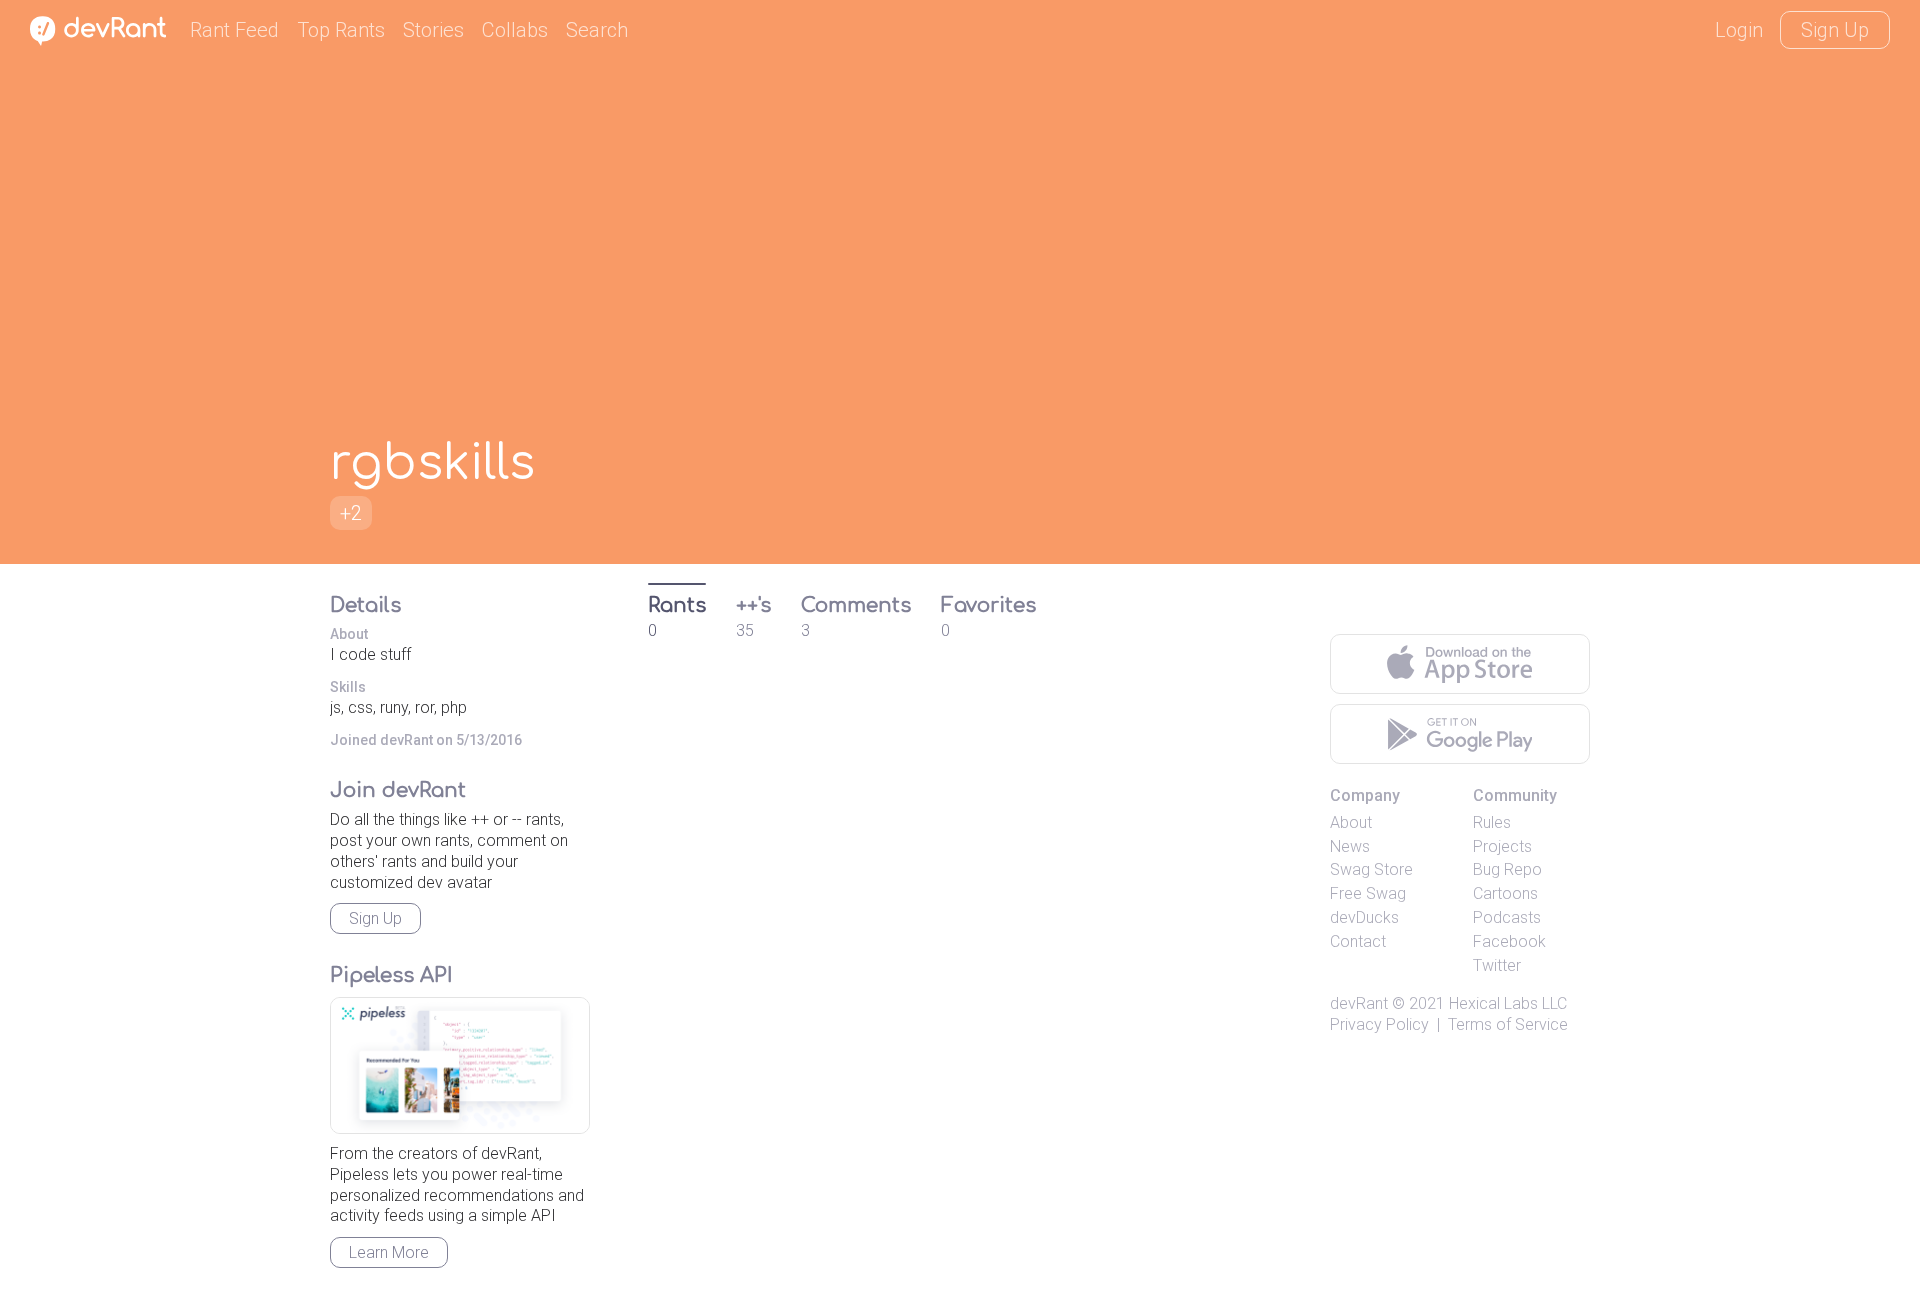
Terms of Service (1508, 1024)
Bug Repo (1507, 869)
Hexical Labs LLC (1508, 1003)
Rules (1492, 822)
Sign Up (1835, 30)
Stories (433, 30)
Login (1739, 30)
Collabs (515, 30)
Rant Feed (234, 30)
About (1351, 822)
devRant (1359, 1003)
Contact (1358, 941)
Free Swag (1368, 893)
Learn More (389, 1252)
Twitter (1497, 965)
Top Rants (341, 30)
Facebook (1509, 941)
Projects (1502, 846)
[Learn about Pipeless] (460, 1065)
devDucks (1364, 917)
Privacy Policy (1379, 1024)
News (1350, 846)
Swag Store (1371, 869)
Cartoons (1505, 893)
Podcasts (1507, 917)
